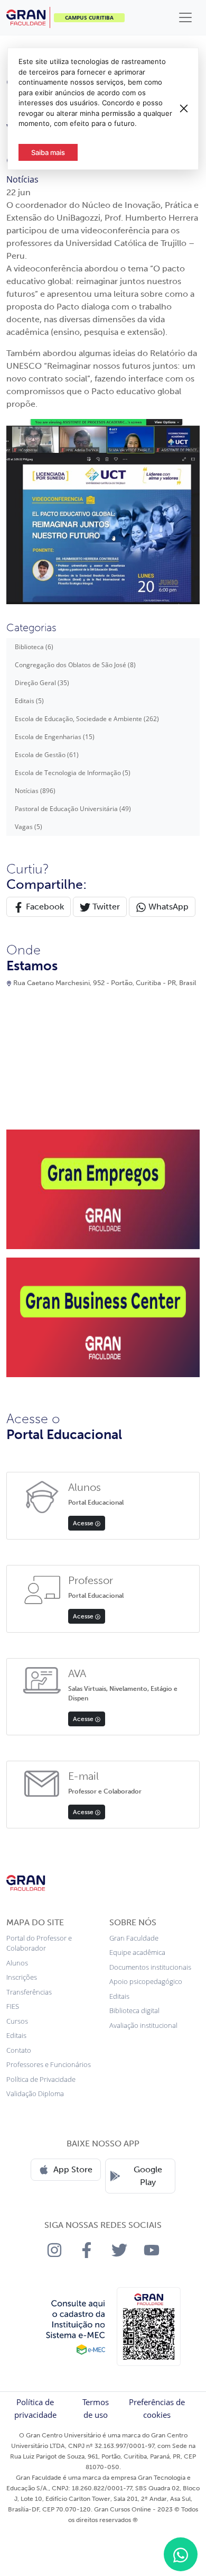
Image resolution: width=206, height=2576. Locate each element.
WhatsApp (167, 907)
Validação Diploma (35, 2093)
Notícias (22, 179)
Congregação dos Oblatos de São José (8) (75, 665)
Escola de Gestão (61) (47, 755)
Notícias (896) (35, 791)
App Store (73, 2169)
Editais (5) (29, 701)
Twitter (105, 907)
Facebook (44, 907)
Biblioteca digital (134, 2010)
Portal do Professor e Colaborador (39, 1943)
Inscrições (22, 1977)
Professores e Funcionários (49, 2064)
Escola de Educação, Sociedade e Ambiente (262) (87, 719)
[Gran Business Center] (103, 1316)
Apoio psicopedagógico (146, 1981)
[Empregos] (103, 1188)
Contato (19, 2050)
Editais (16, 2035)
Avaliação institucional (143, 2025)
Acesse (84, 1523)
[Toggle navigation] (185, 17)
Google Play (148, 2176)
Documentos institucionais (150, 1967)
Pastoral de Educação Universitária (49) (73, 809)
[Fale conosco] (181, 2554)
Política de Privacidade (41, 2079)
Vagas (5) (29, 827)
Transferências (29, 1992)
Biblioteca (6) (34, 647)
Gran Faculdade (134, 1938)
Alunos (17, 1963)
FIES (13, 2006)
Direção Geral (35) (42, 683)
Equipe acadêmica (137, 1952)
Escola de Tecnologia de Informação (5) (73, 773)
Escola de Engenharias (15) (55, 737)
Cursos (17, 2021)
